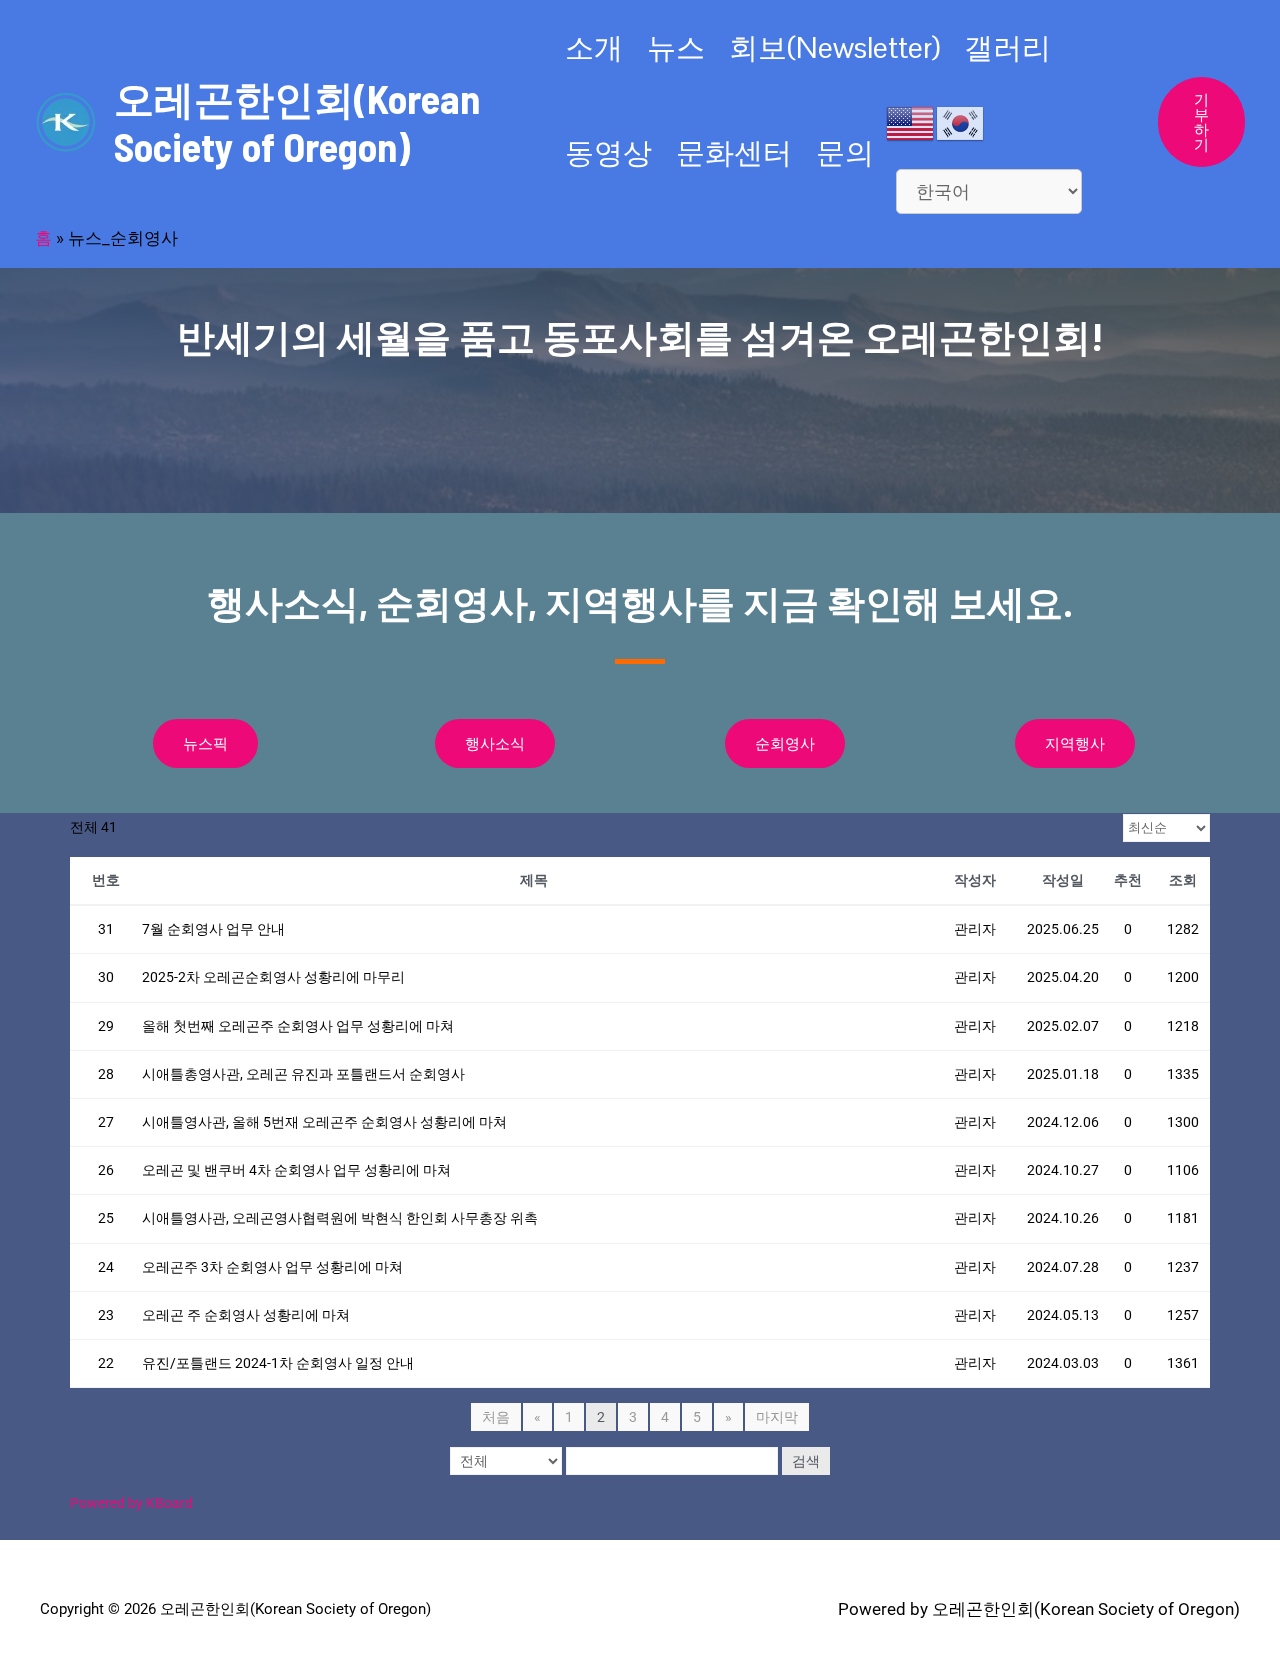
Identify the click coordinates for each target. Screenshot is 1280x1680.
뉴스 (676, 47)
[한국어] (961, 122)
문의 (845, 152)
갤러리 (1007, 47)
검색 (806, 1461)
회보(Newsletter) (834, 47)
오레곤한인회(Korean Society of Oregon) (297, 122)
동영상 (608, 152)
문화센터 (734, 152)
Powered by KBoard (131, 1503)
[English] (911, 122)
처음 (496, 1417)
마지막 (777, 1417)
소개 (594, 47)
